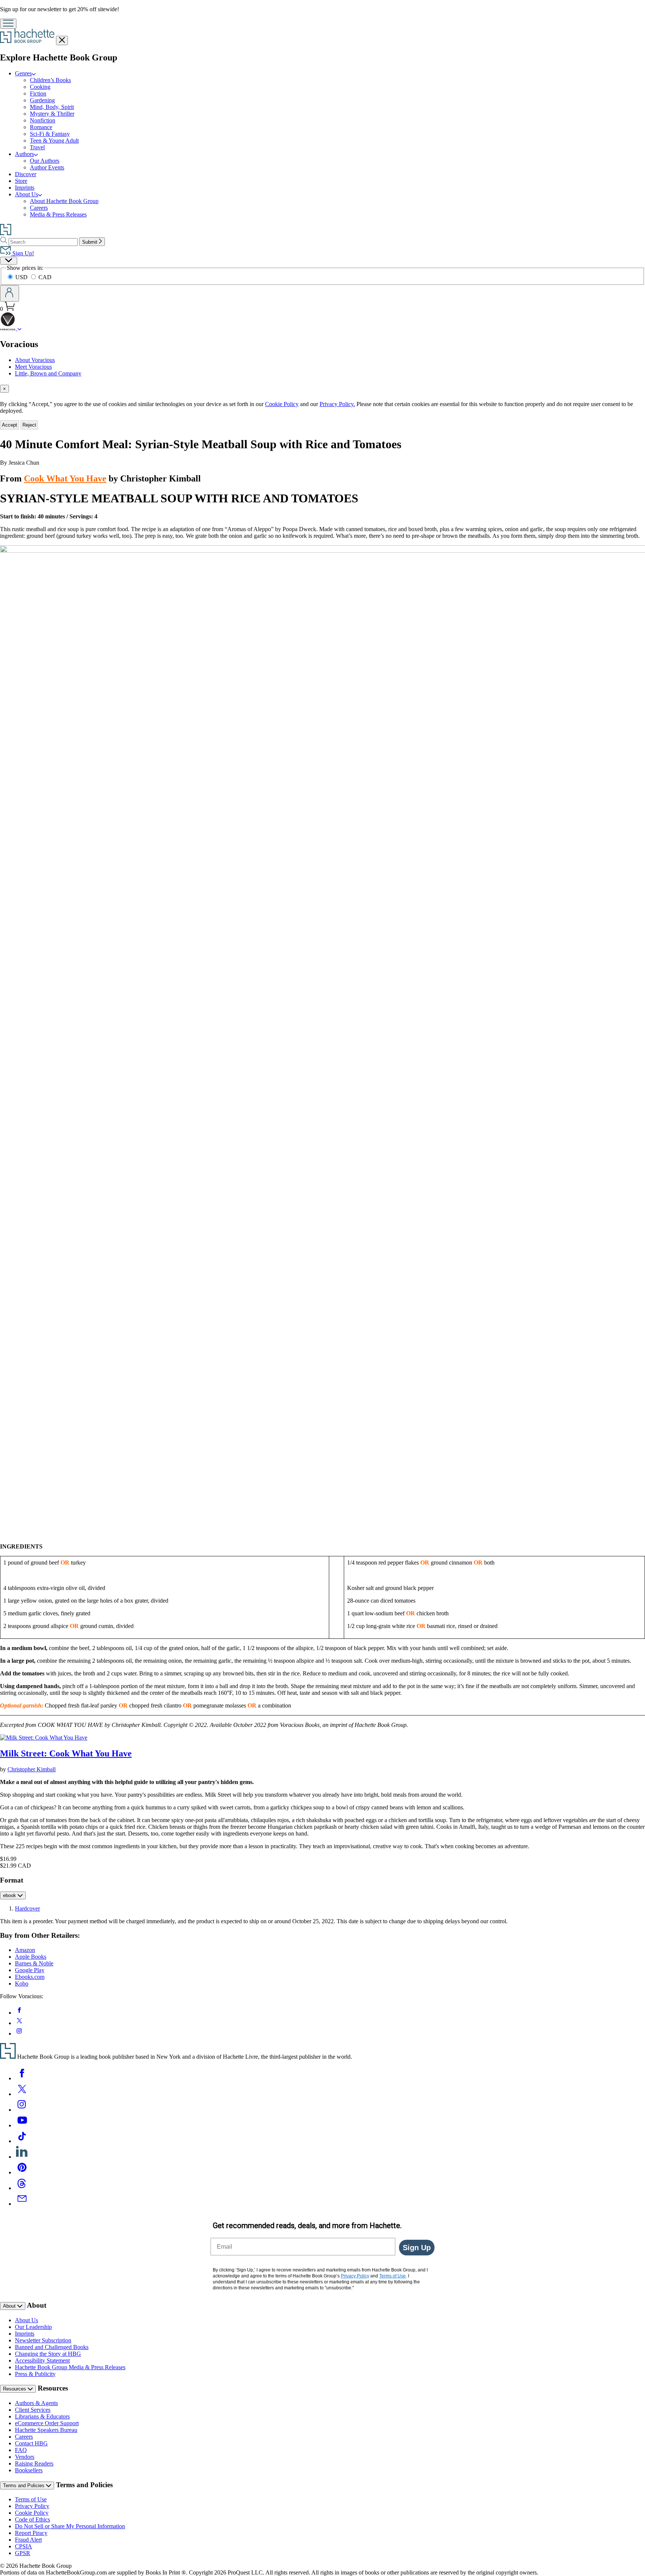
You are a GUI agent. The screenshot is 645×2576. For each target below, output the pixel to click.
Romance (41, 127)
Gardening (42, 100)
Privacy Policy (32, 2506)
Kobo (22, 1984)
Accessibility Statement (42, 2360)
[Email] (22, 2204)
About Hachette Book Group (64, 201)
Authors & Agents (36, 2403)
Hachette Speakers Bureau (46, 2430)
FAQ (21, 2450)
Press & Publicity (35, 2374)
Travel (37, 147)
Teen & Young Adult (54, 141)
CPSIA (24, 2546)
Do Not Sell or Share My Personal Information (70, 2526)
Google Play (30, 1970)
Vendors (25, 2457)
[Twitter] (22, 2094)
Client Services (33, 2410)
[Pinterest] (22, 2172)
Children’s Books (50, 80)
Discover (26, 174)
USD (22, 277)
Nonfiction (43, 120)
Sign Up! (22, 253)
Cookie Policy (282, 404)
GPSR (23, 2553)
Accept (10, 425)
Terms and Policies (24, 2485)
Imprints (25, 188)
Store (21, 181)
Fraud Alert (28, 2540)
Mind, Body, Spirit (52, 107)
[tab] (322, 389)
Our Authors (45, 161)
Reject (29, 425)
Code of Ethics (32, 2519)
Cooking (40, 87)
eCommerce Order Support (47, 2423)
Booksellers (29, 2470)
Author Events (47, 167)
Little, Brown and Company (48, 373)
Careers (39, 208)
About (10, 2306)
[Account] (10, 293)
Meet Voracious (33, 367)
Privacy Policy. (337, 404)
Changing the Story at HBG (48, 2354)
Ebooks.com (30, 1977)
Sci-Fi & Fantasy (50, 134)
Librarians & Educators (42, 2416)
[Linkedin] (22, 2157)
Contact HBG (31, 2443)
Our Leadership (33, 2327)
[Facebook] (22, 2078)
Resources (15, 2389)
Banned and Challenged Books (52, 2347)
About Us (27, 194)
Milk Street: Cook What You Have (66, 1753)
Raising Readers (34, 2463)
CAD (45, 277)
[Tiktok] (22, 2141)
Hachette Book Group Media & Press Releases (70, 2367)
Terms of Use (31, 2499)
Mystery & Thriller (52, 114)
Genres (23, 73)
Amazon (25, 1950)
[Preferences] (9, 261)
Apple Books (31, 1957)
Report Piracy (31, 2533)
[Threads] (22, 2188)
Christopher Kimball (32, 1769)
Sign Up (417, 2248)
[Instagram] (22, 2110)
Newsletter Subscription (43, 2340)
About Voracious (35, 360)
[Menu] (8, 24)
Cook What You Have (65, 478)
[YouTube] (22, 2125)
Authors (24, 154)
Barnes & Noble (34, 1963)
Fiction (38, 93)
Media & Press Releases (58, 214)
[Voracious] (20, 328)
